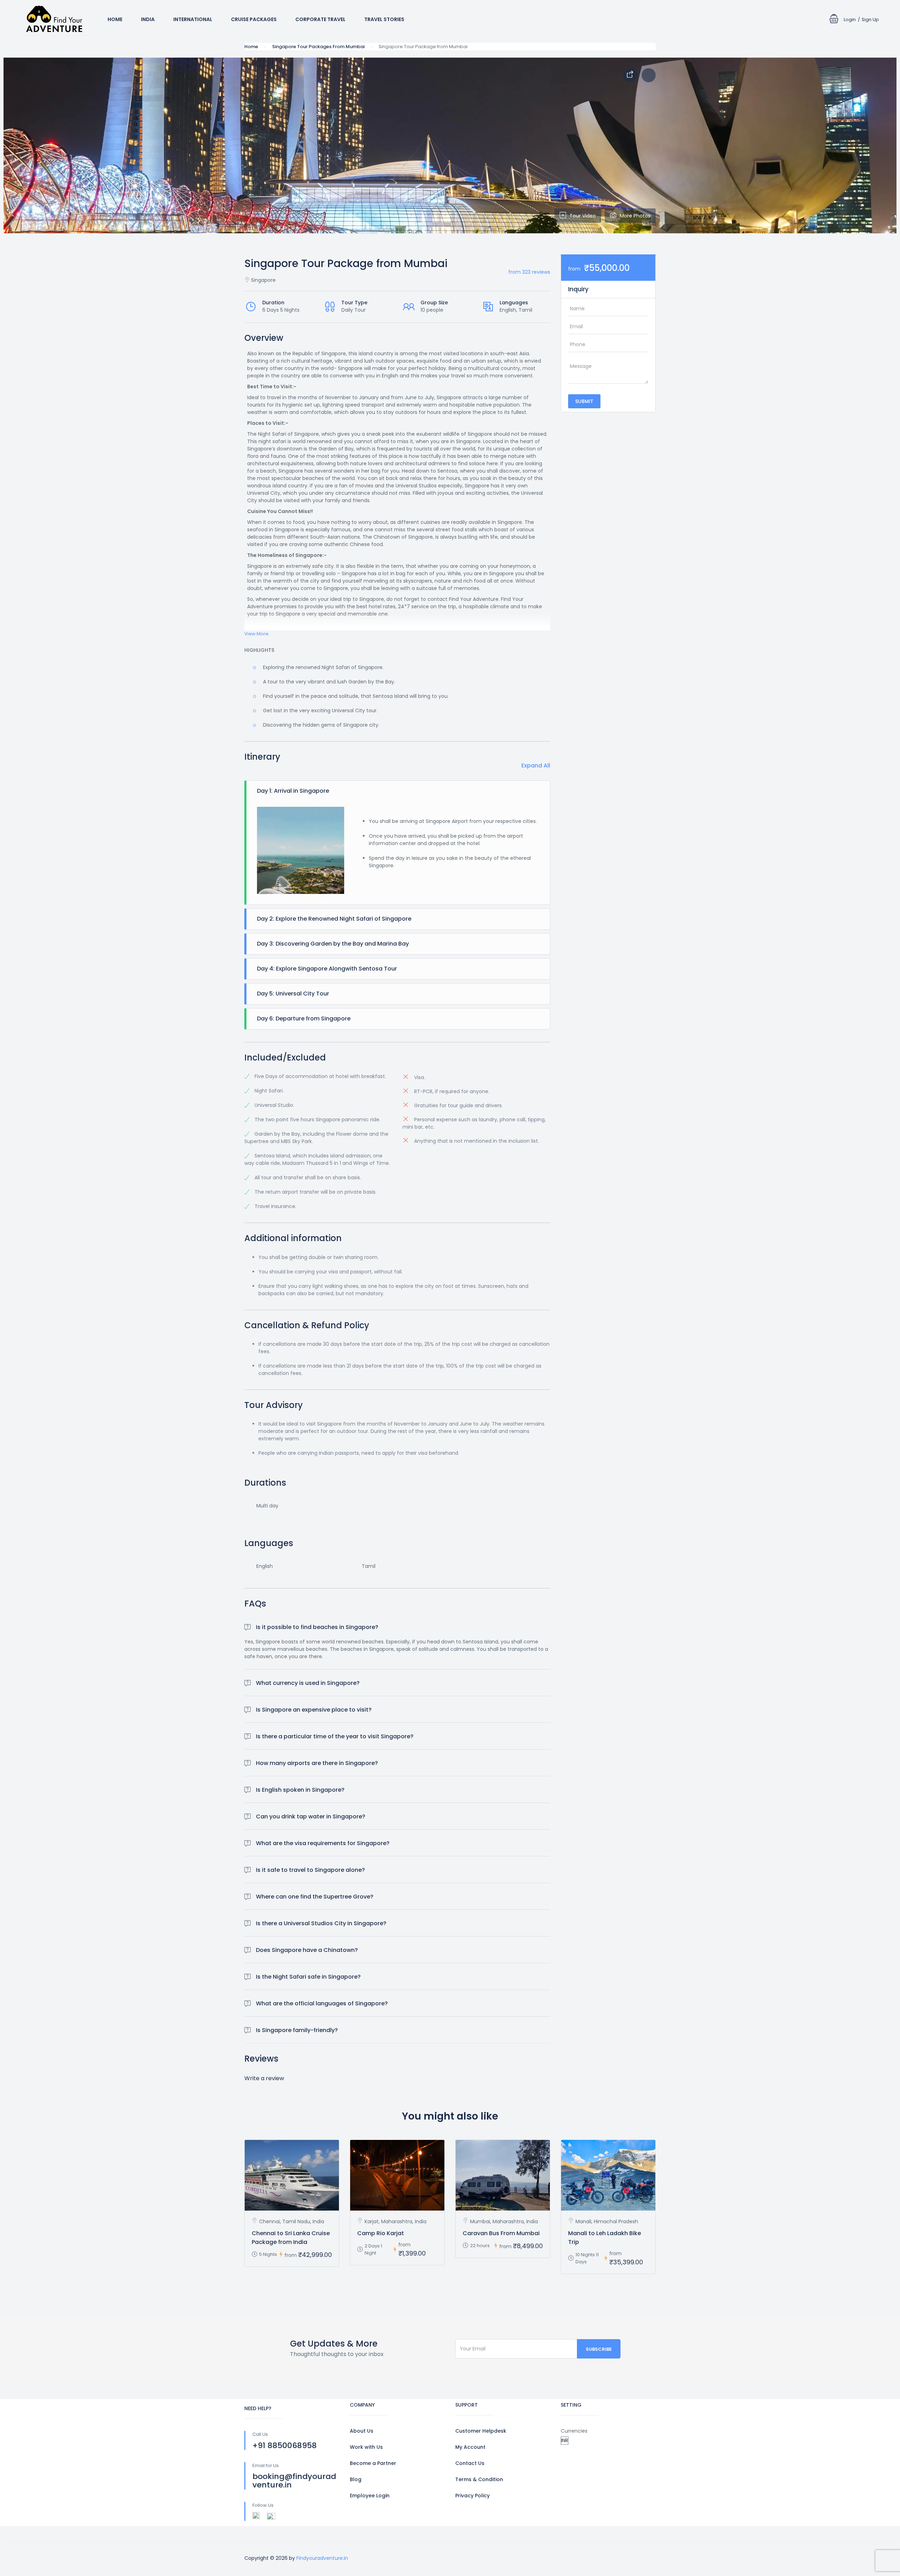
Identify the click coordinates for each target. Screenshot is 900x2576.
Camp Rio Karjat (381, 2233)
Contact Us (470, 2463)
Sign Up (870, 20)
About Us (362, 2431)
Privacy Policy (472, 2496)
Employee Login (370, 2496)
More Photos (635, 216)
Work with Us (366, 2447)
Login (850, 20)
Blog (356, 2479)
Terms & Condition (479, 2479)
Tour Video (583, 216)
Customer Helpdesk (481, 2431)
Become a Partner (373, 2463)
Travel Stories (384, 19)
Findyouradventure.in (322, 2558)
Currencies (574, 2431)
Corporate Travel (320, 19)
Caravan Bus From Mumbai (501, 2233)
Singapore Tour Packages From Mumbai (318, 47)
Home (115, 19)
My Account (470, 2447)
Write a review (264, 2078)
